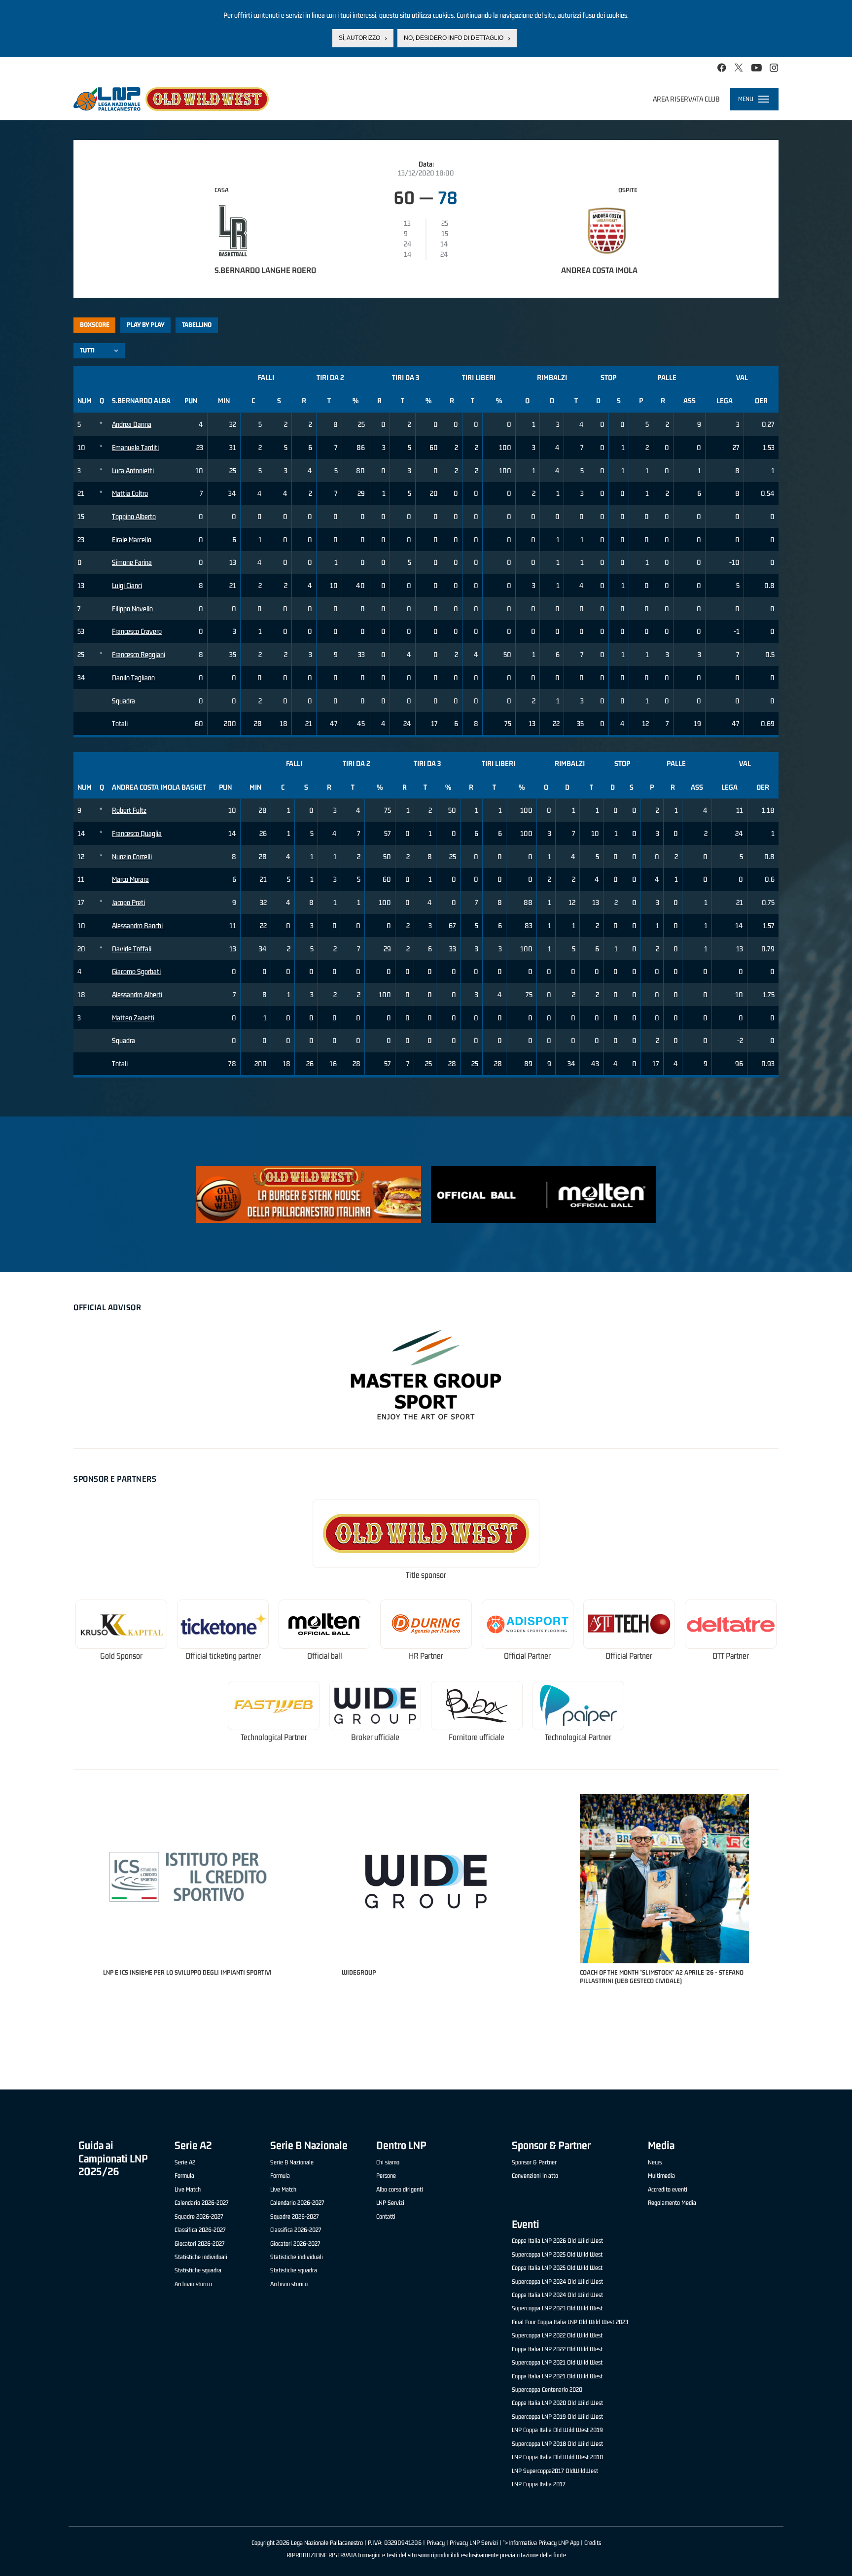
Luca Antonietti (133, 470)
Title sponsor (426, 1575)
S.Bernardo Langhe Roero (265, 270)
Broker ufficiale (375, 1737)
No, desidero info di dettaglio (454, 38)
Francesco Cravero (137, 631)
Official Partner (527, 1656)
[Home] (171, 99)
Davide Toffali (132, 949)
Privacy (436, 2543)
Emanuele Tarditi (135, 447)
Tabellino (197, 325)
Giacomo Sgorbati (136, 971)
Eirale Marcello (132, 540)
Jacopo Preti (128, 902)
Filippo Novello (132, 609)
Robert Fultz (129, 810)
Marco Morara (130, 879)
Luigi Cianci (127, 585)
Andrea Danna (132, 424)
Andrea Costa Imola (599, 270)
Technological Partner (274, 1737)
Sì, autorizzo (359, 38)
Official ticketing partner (223, 1656)
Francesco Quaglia (137, 833)
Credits (593, 2543)
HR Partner (426, 1656)
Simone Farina (132, 562)
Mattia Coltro (130, 493)
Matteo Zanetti (133, 1018)
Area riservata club (686, 99)
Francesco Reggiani (139, 654)
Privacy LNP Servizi (474, 2543)
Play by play (146, 325)
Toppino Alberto (134, 516)
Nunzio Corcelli (132, 856)
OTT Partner (731, 1656)
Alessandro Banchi (137, 925)
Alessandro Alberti (137, 994)
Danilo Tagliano (133, 678)
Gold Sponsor (121, 1656)
